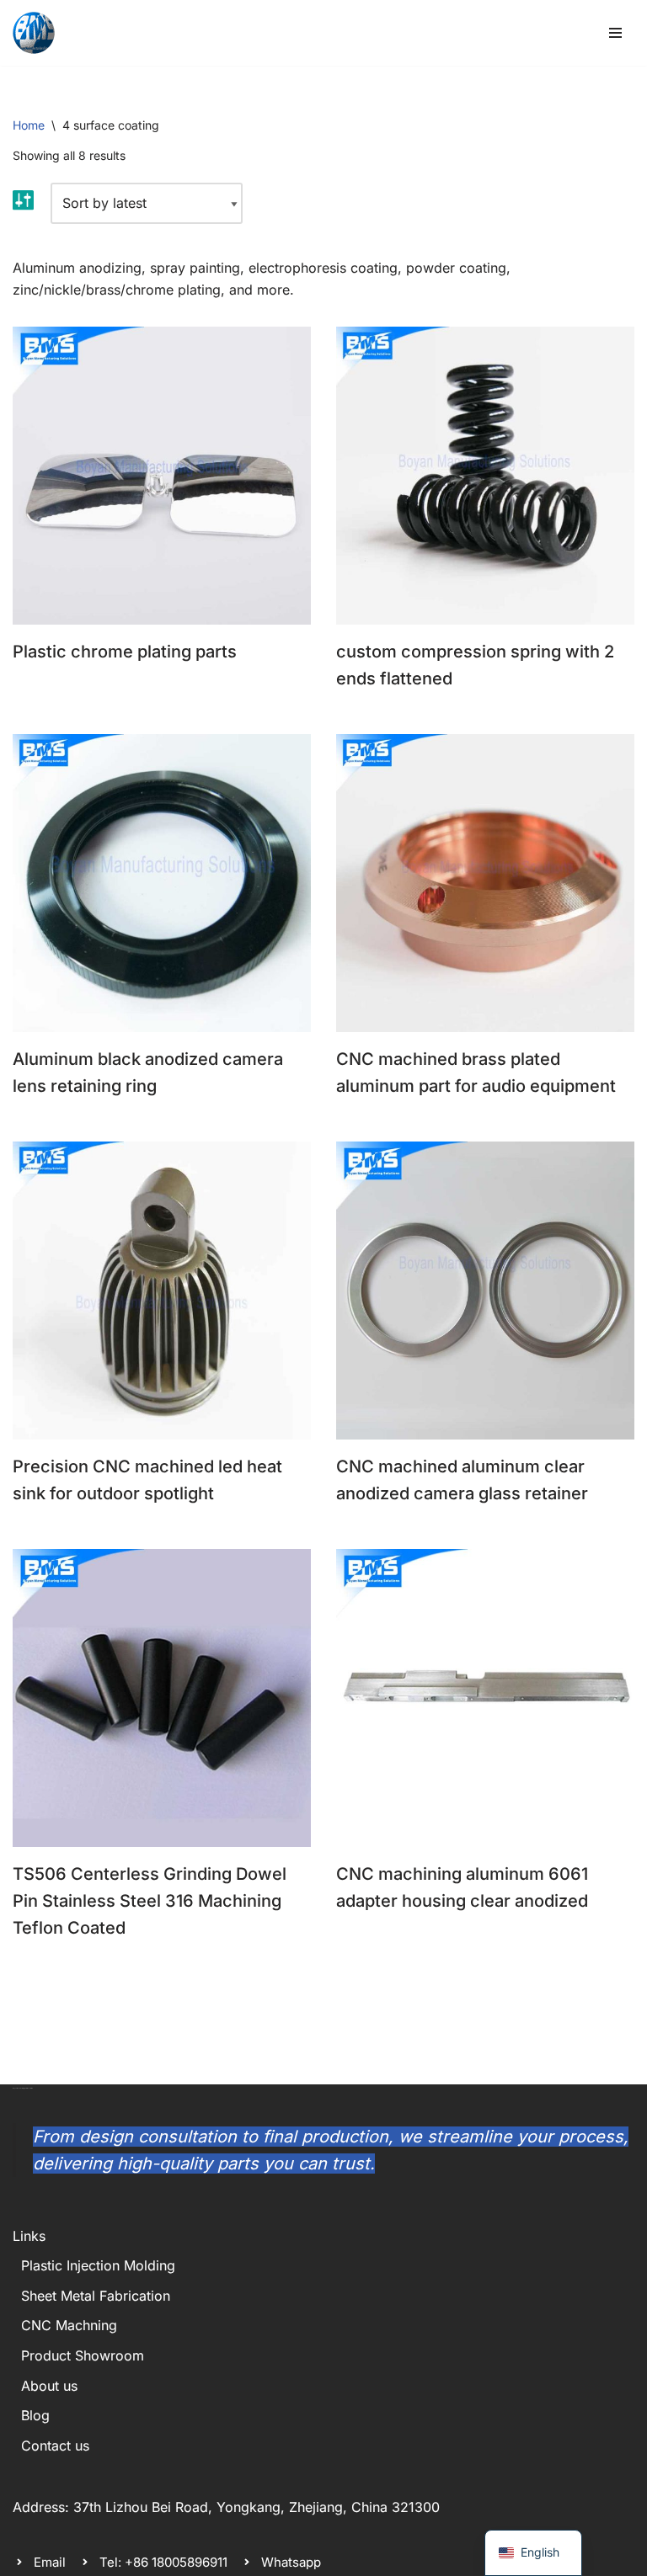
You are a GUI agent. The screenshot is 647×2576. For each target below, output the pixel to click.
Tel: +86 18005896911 (163, 2562)
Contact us (55, 2446)
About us (49, 2386)
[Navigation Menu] (615, 33)
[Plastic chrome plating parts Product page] (162, 476)
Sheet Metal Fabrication (96, 2296)
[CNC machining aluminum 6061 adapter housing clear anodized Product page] (486, 1698)
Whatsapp (291, 2562)
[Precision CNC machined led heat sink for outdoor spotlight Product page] (162, 1291)
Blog (35, 2415)
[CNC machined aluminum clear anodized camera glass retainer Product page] (486, 1291)
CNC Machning (69, 2325)
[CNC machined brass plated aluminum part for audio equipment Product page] (486, 883)
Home (29, 125)
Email (50, 2562)
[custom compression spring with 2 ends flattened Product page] (486, 476)
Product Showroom (83, 2355)
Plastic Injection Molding (98, 2265)
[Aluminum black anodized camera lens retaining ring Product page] (162, 883)
